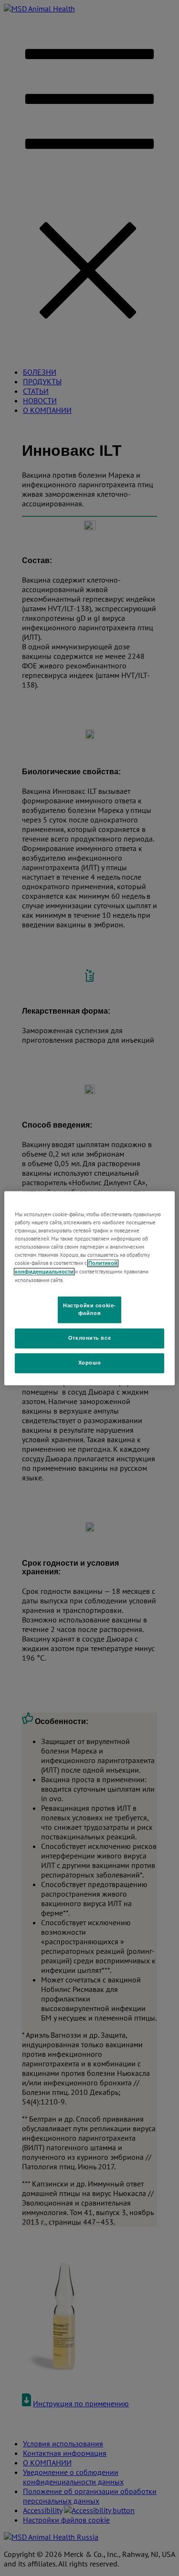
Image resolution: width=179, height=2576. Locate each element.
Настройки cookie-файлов (89, 1309)
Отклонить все (89, 1338)
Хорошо (89, 1363)
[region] (89, 1288)
